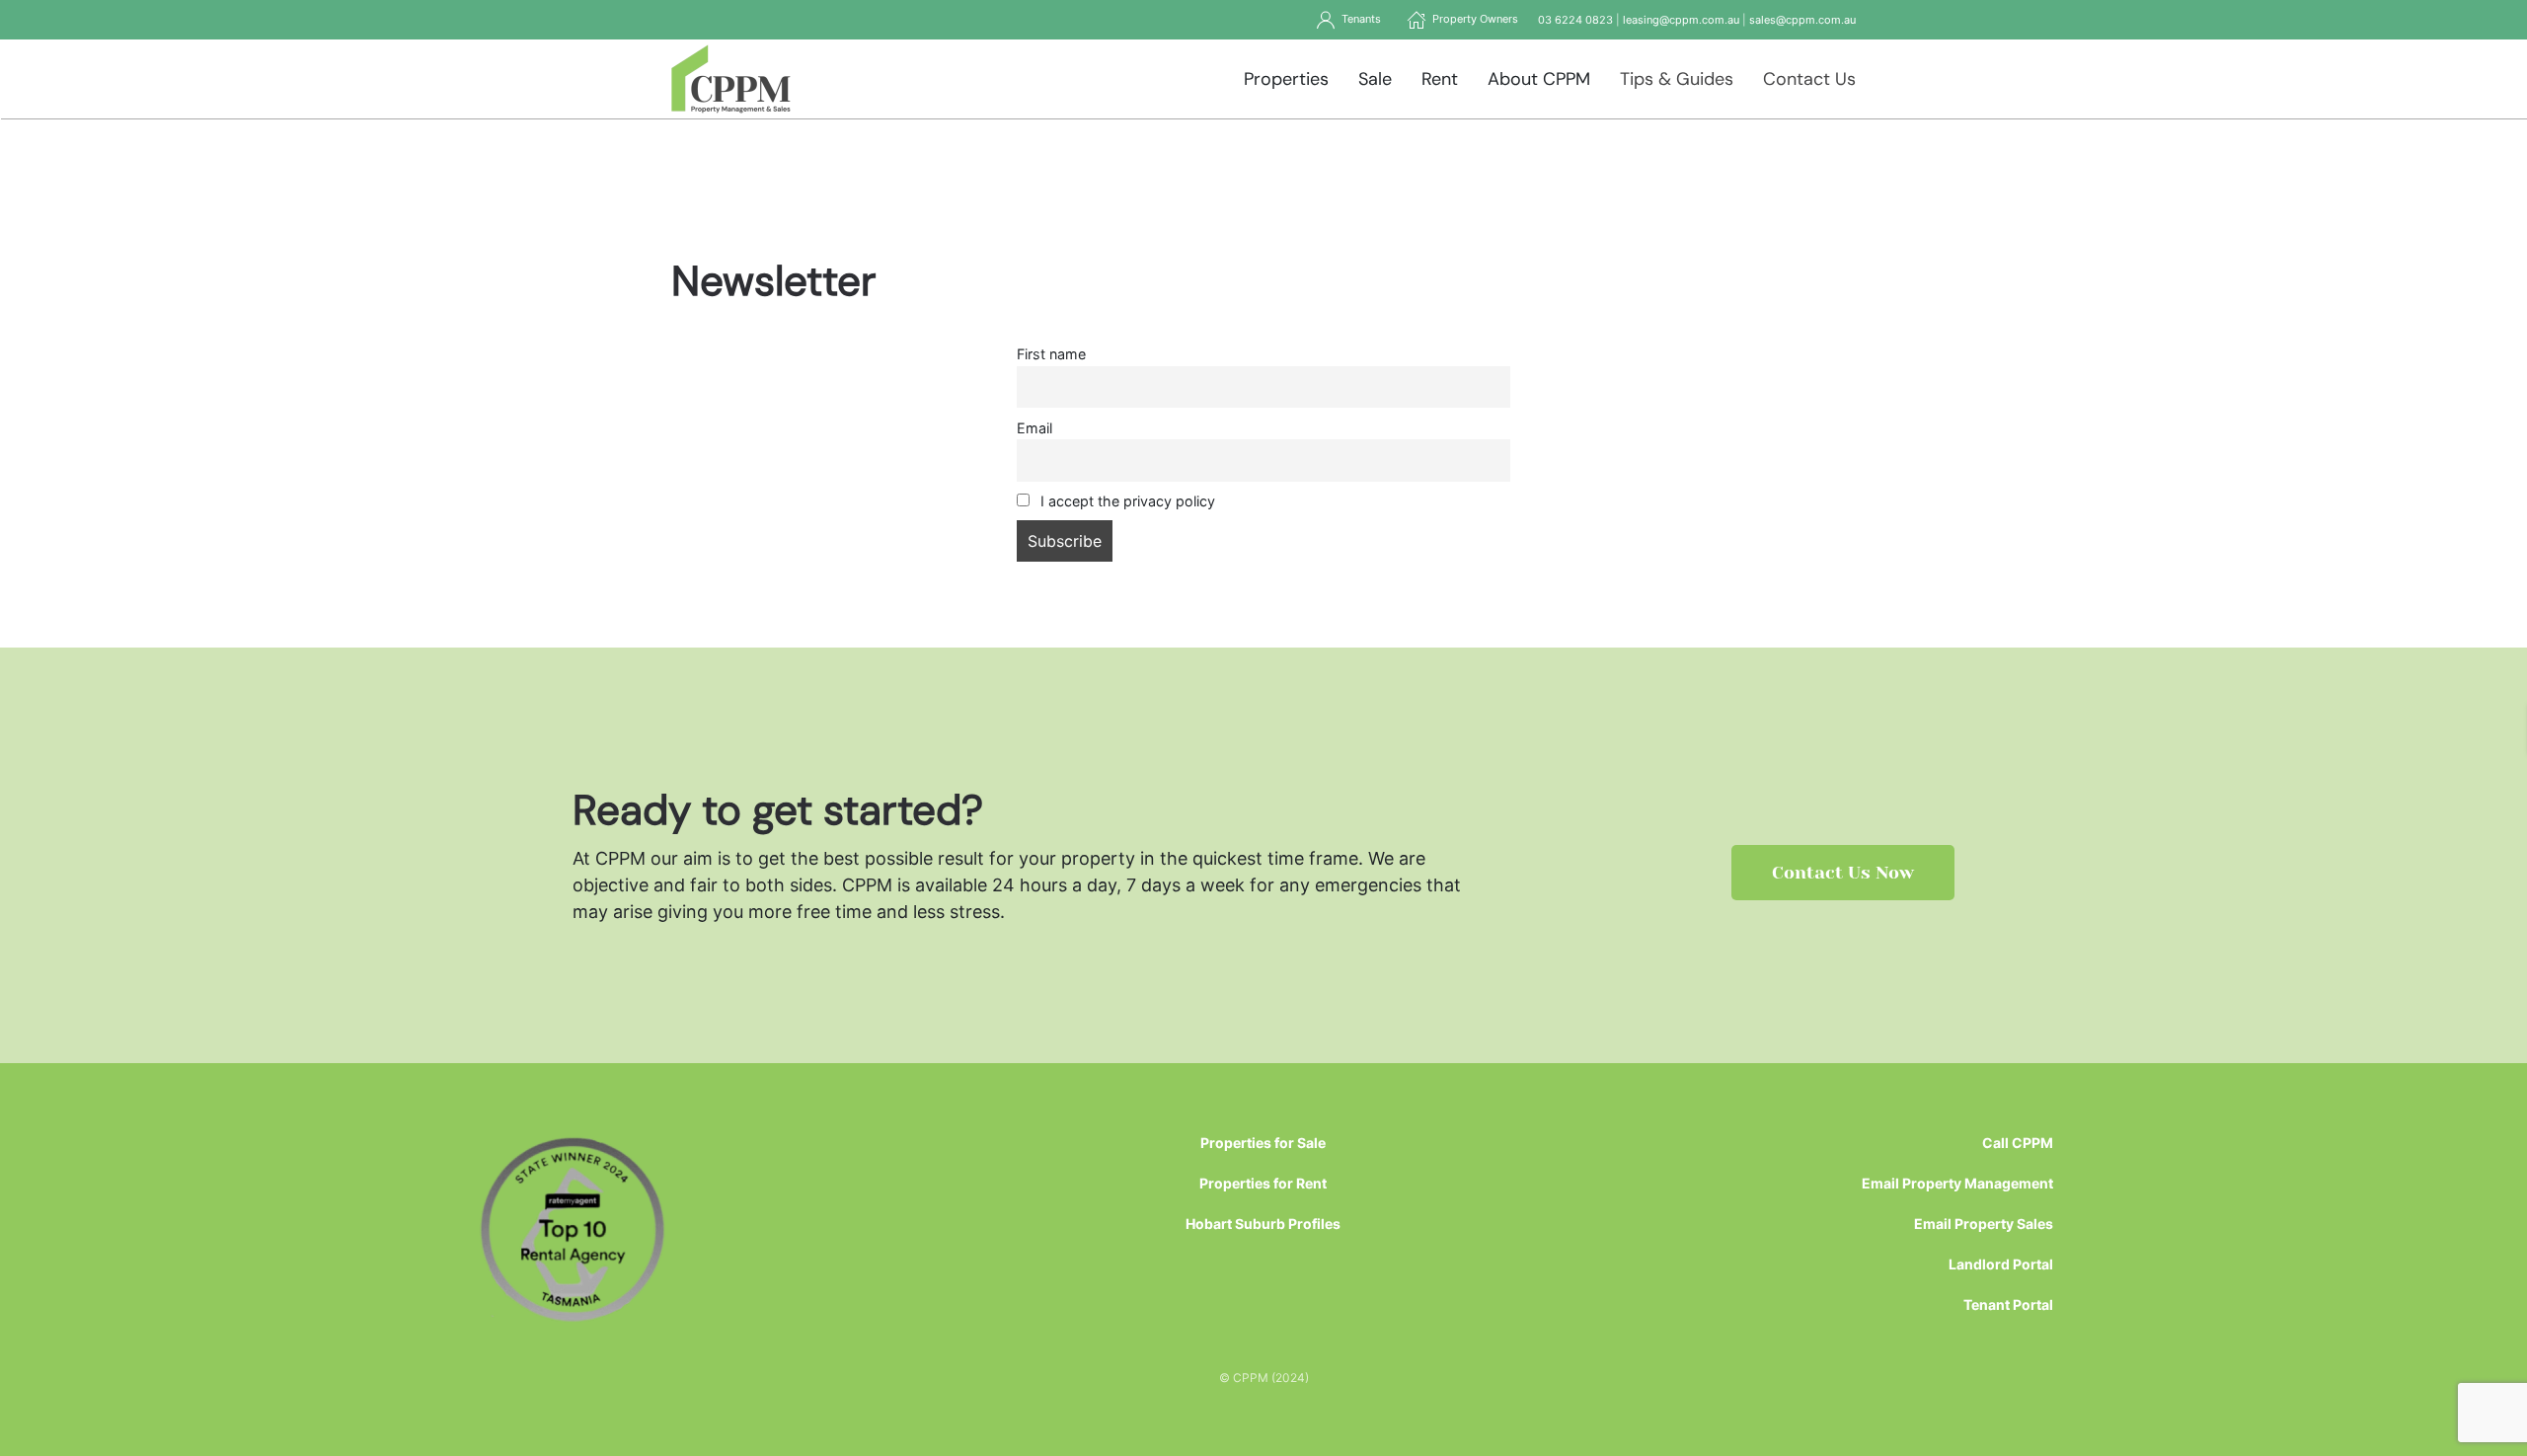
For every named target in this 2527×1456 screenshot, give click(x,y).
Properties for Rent (1263, 1183)
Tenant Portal (2008, 1304)
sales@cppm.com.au (1802, 20)
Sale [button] (1375, 79)
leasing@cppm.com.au (1681, 20)
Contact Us (1809, 79)
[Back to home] (731, 79)
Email (1034, 428)
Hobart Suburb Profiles (1263, 1224)
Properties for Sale (1263, 1143)
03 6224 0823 (1575, 20)
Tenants (1358, 19)
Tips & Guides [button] (1677, 79)
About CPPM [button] (1539, 79)
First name (1051, 354)
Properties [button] (1286, 79)
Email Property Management (1957, 1183)
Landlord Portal (2001, 1264)
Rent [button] (1440, 79)
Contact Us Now (1843, 873)
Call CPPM (2018, 1143)
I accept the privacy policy (1126, 501)
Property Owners (1472, 19)
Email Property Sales (1984, 1224)
